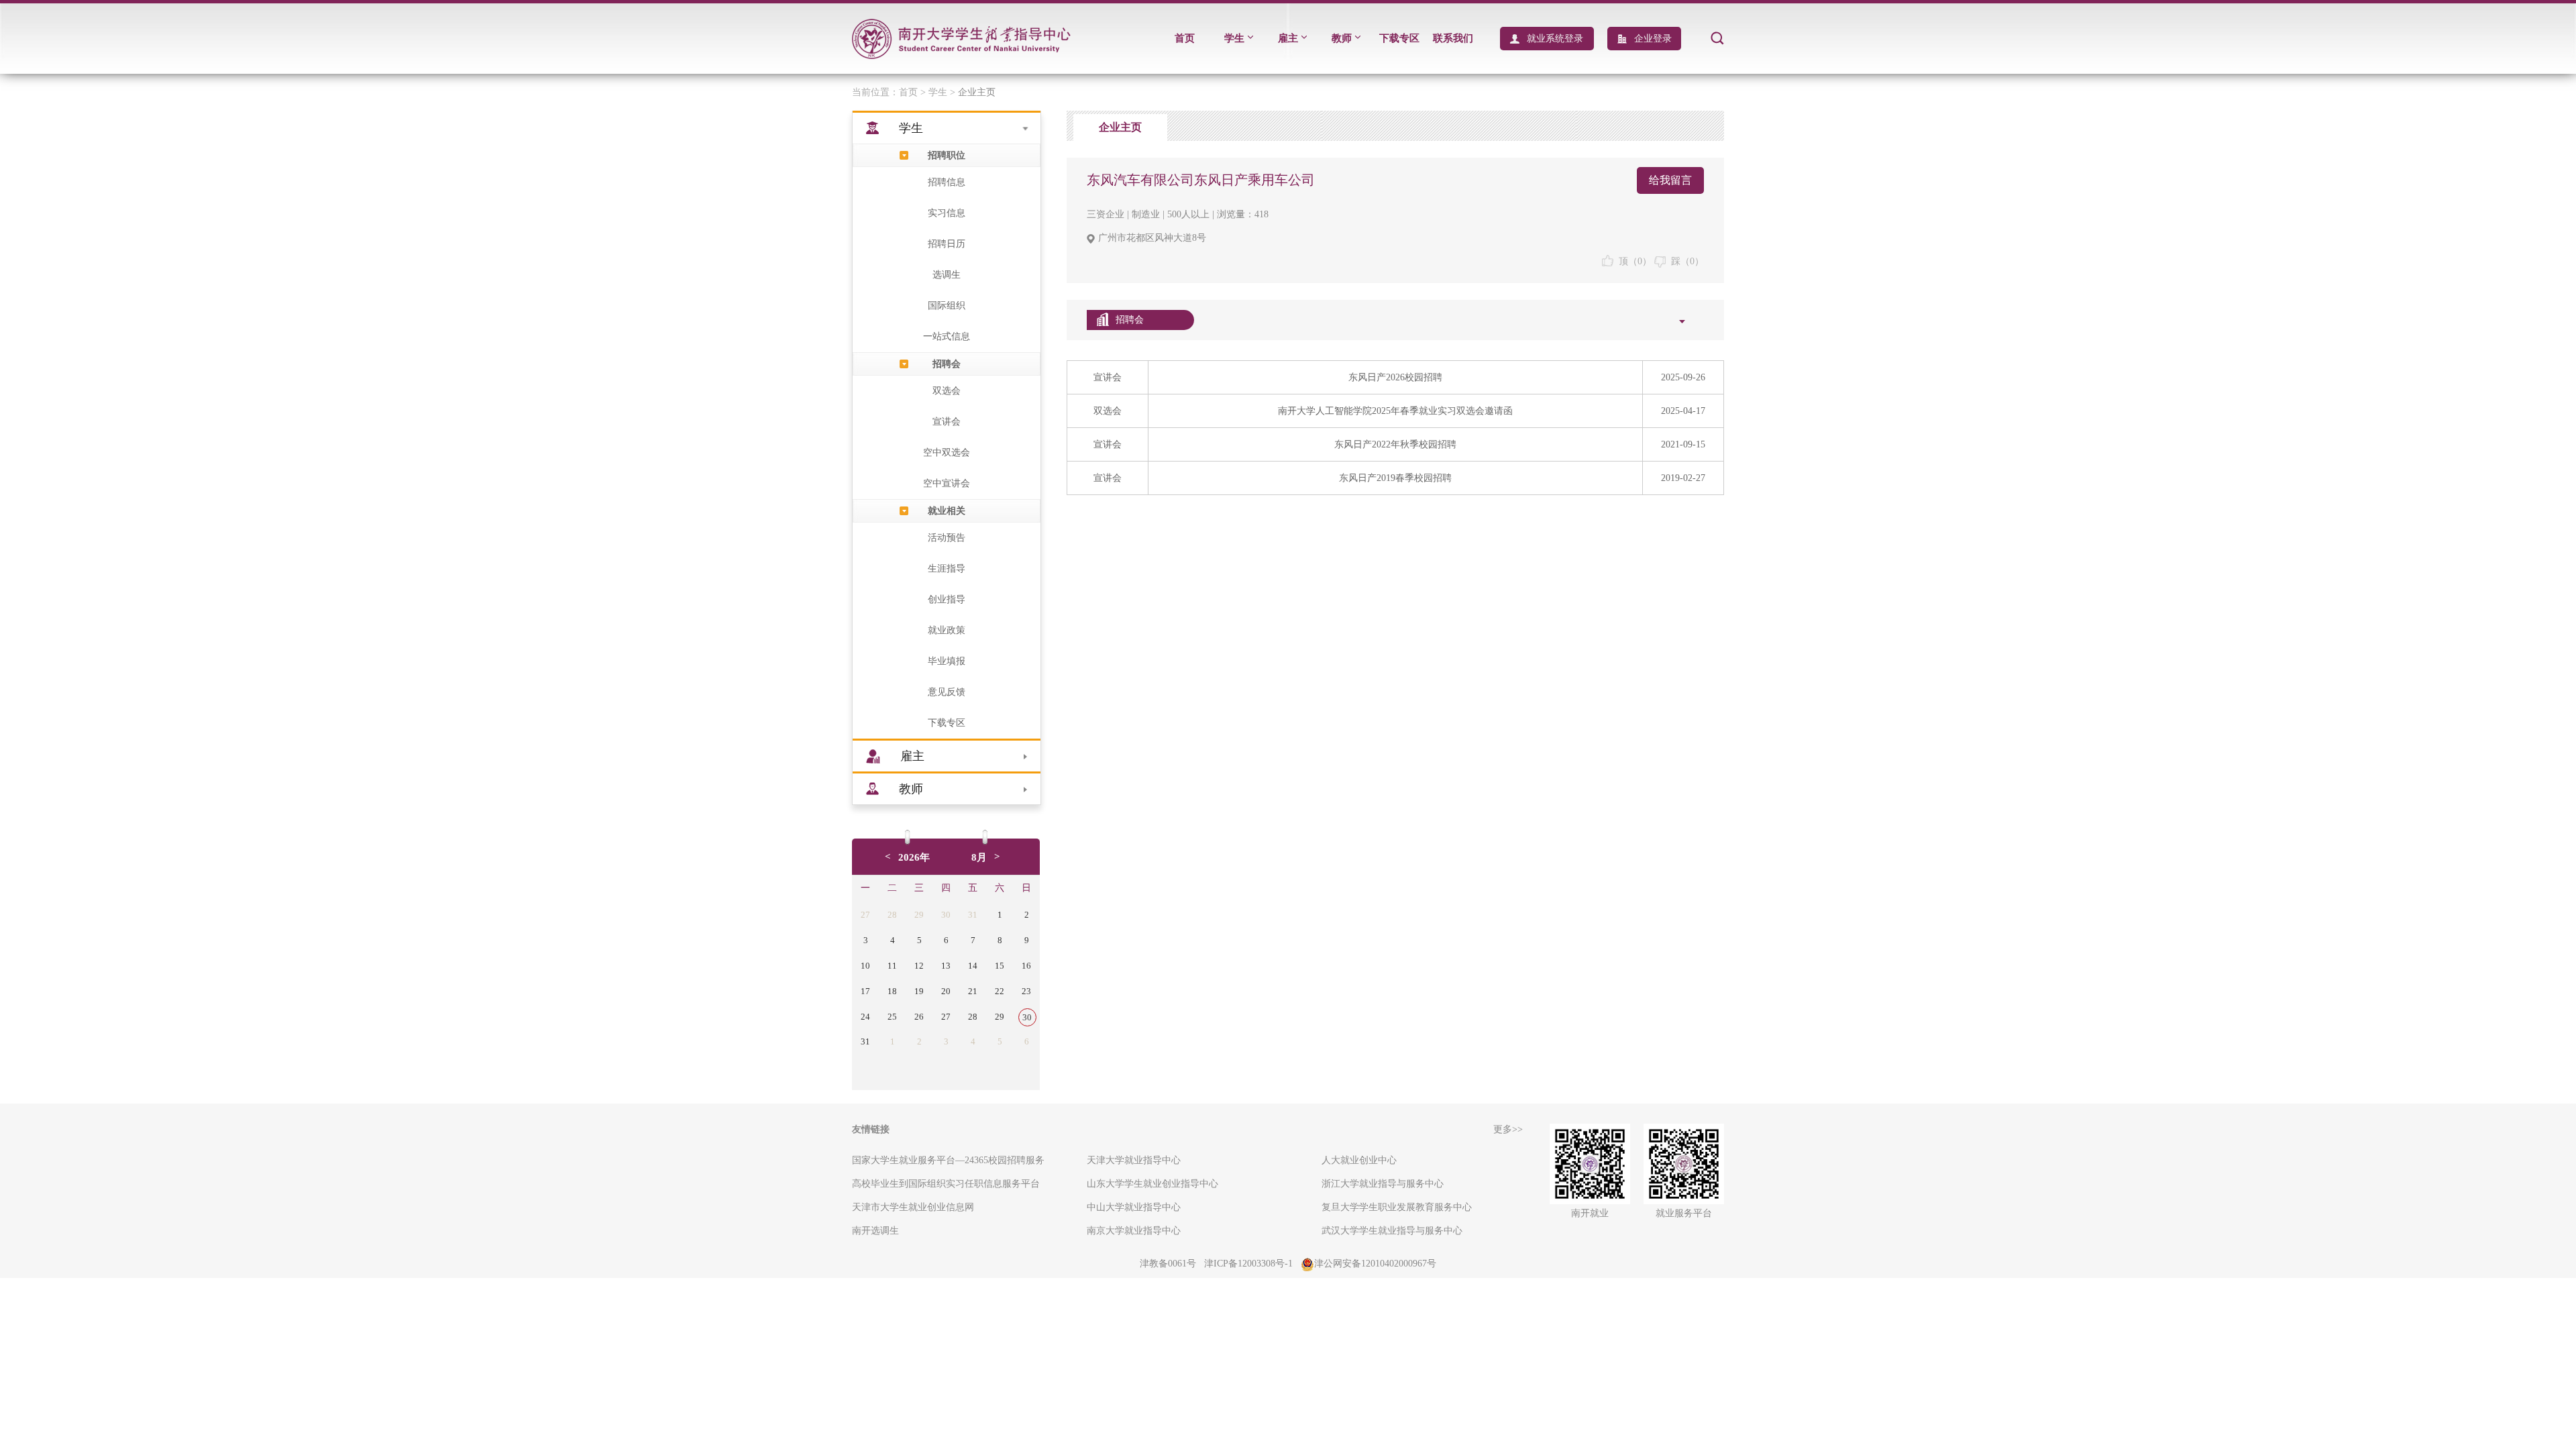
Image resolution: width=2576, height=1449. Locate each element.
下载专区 (1399, 38)
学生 (1234, 38)
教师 (1342, 38)
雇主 (1288, 38)
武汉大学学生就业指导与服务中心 (1392, 1231)
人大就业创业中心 (1359, 1160)
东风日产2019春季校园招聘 (1395, 478)
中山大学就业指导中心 (1134, 1207)
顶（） (1632, 261)
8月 (979, 857)
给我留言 (1670, 180)
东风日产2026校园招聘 (1395, 377)
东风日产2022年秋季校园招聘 (1395, 444)
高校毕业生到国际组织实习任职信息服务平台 (946, 1184)
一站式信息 (947, 336)
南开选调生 (875, 1231)
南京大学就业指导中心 (1134, 1231)
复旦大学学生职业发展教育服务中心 (1397, 1207)
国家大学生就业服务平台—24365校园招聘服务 (948, 1160)
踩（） (1685, 261)
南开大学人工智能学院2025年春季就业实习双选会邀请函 (1395, 411)
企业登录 (1653, 39)
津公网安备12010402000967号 (1375, 1264)
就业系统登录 (1555, 39)
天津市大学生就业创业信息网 (913, 1207)
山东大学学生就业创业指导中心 (1152, 1184)
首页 (1185, 38)
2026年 (914, 857)
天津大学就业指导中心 (1134, 1160)
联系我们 (1453, 38)
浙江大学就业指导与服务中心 (1383, 1184)
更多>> (1508, 1129)
